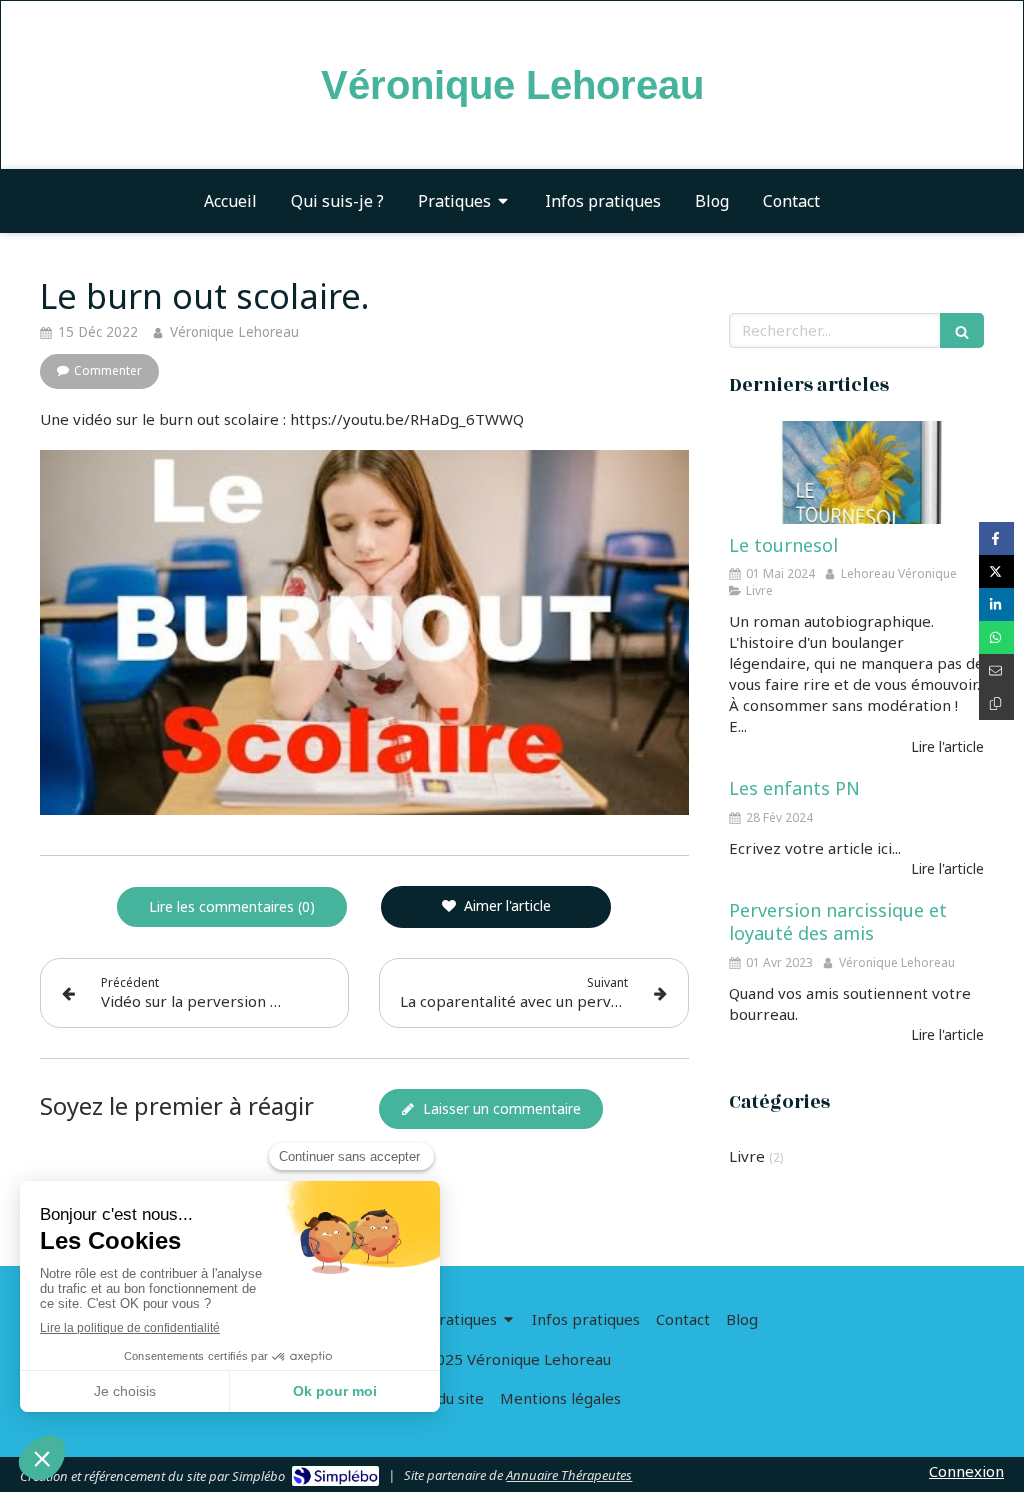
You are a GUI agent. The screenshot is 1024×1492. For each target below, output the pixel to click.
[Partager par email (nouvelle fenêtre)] (996, 670)
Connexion (966, 1471)
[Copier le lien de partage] (996, 703)
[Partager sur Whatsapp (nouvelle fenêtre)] (996, 637)
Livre (747, 1156)
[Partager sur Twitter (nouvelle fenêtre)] (996, 571)
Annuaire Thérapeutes (569, 1475)
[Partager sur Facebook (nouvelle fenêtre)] (996, 538)
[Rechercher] (962, 330)
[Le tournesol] (856, 472)
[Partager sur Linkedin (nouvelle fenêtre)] (996, 604)
